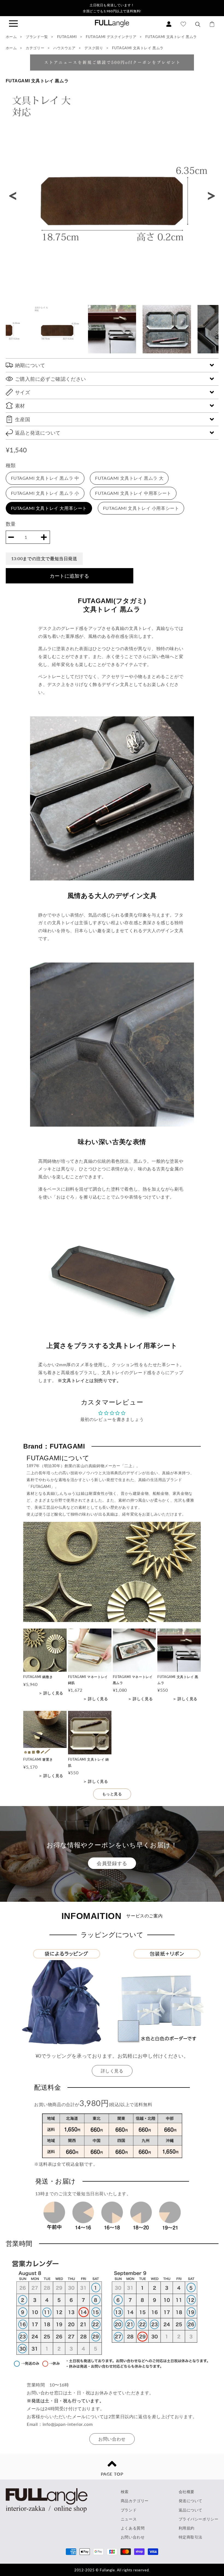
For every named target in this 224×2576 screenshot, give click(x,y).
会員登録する (112, 1863)
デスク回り (94, 48)
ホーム (11, 37)
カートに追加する (69, 576)
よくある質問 (133, 2528)
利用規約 (187, 2528)
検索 (125, 2492)
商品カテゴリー (135, 2501)
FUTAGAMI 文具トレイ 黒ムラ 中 (45, 478)
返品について (191, 2510)
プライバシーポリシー (199, 2519)
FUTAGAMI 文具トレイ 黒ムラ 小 (45, 493)
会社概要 (187, 2492)
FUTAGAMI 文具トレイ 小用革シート (141, 508)
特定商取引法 (191, 2537)
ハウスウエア (65, 48)
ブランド (129, 2510)
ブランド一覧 (37, 37)
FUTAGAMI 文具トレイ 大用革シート (49, 508)
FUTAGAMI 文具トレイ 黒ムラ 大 (129, 478)
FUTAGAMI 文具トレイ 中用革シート (133, 493)
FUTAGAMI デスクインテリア (112, 37)
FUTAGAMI (67, 37)
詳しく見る (112, 2071)
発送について (191, 2501)
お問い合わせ (112, 2439)
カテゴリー (35, 48)
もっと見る (112, 1794)
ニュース (129, 2519)
